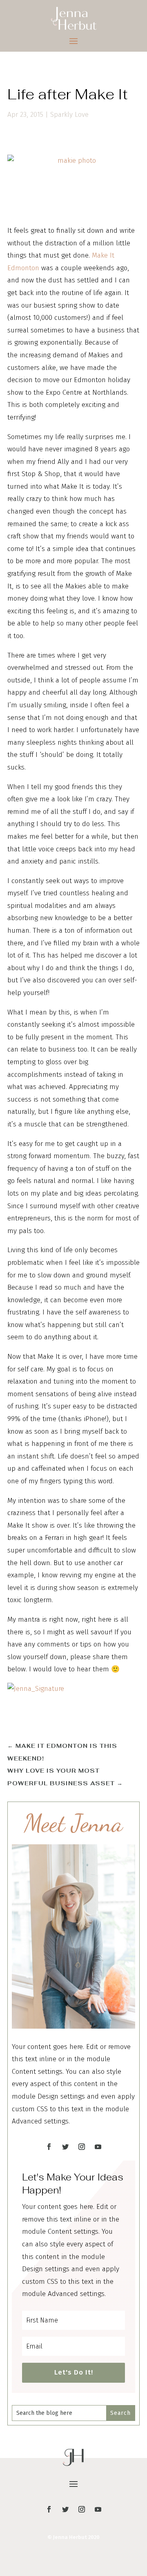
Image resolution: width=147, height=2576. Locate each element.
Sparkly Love (69, 115)
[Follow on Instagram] (82, 2147)
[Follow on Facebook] (49, 2147)
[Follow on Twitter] (65, 2147)
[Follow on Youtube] (98, 2147)
